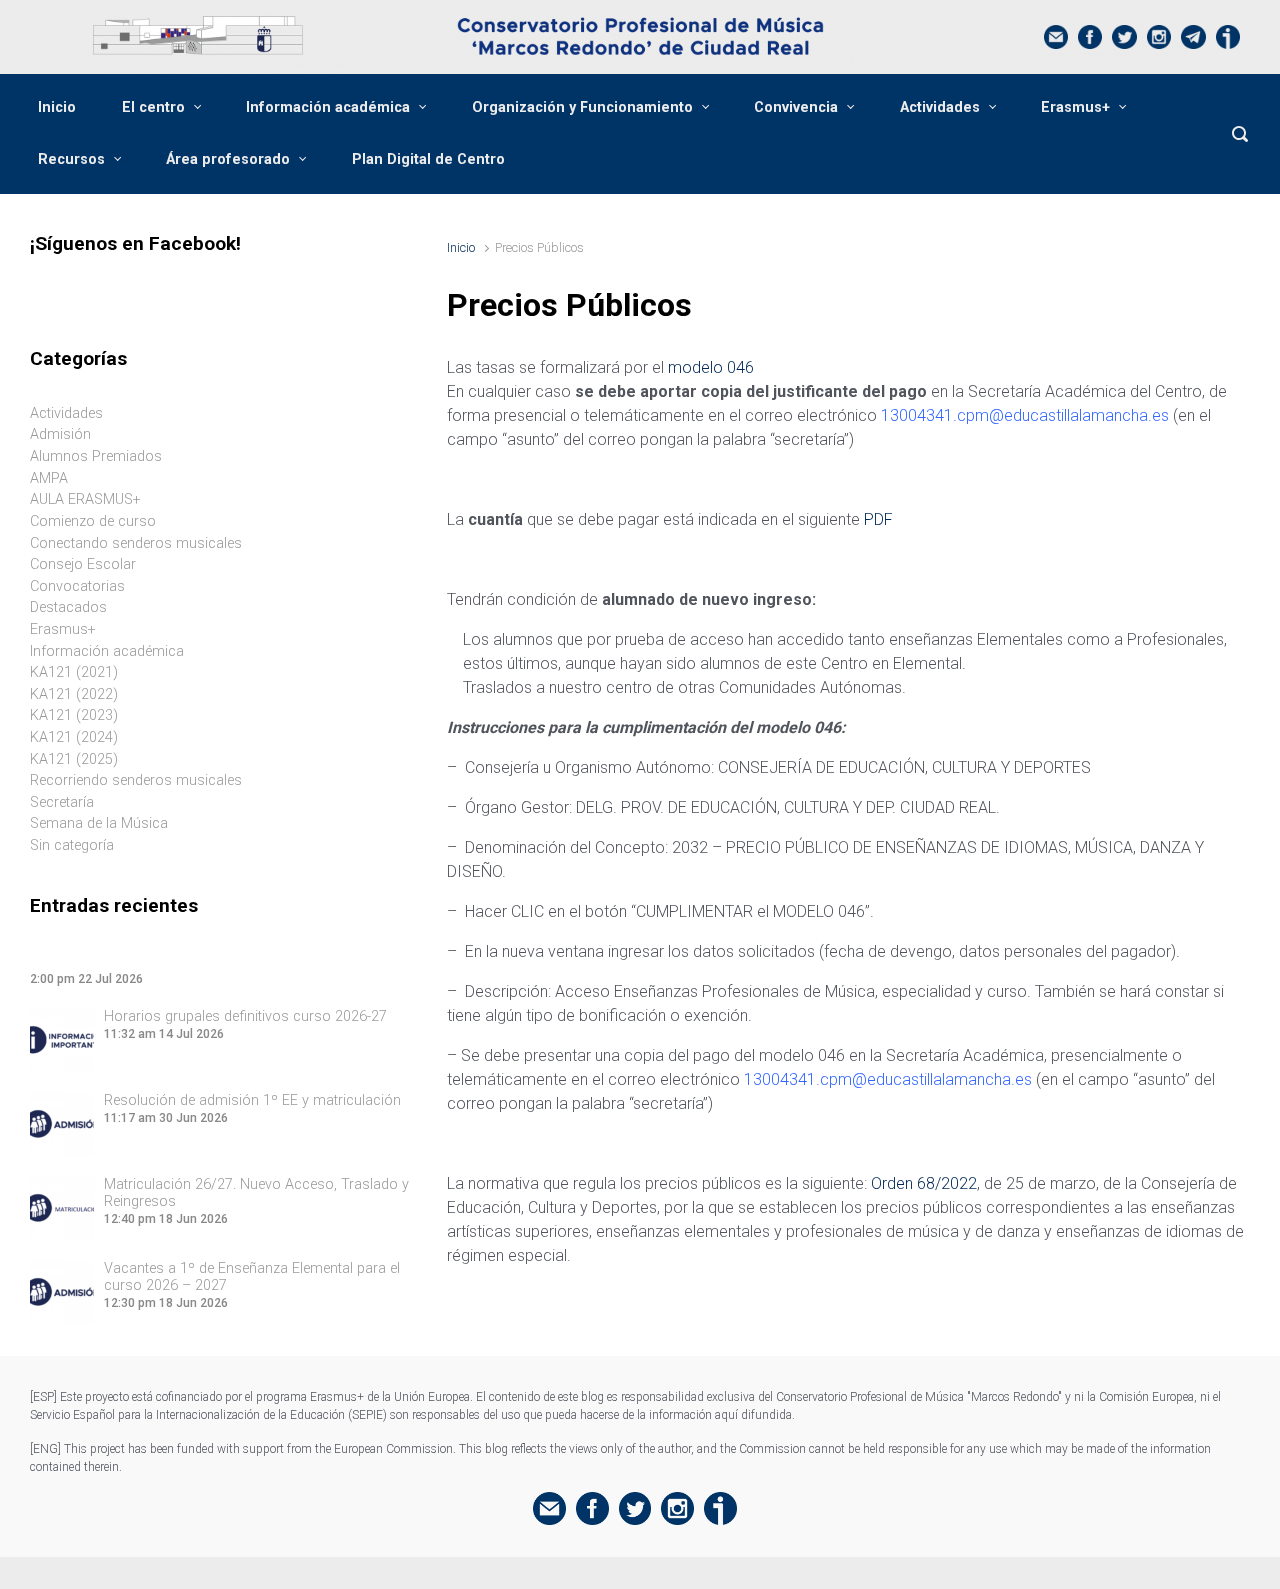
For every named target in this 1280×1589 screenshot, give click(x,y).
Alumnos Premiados (96, 456)
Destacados (68, 607)
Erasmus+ (1075, 107)
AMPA (49, 478)
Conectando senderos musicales (136, 543)
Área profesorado (228, 159)
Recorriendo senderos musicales (136, 780)
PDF (878, 519)
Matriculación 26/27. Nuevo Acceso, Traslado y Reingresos (256, 1193)
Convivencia (796, 107)
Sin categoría (72, 845)
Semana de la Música (99, 823)
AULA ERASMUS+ (85, 499)
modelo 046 (711, 367)
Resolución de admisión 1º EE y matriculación (252, 1100)
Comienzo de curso (93, 521)
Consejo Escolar (83, 564)
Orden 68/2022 (924, 1183)
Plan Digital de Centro (428, 159)
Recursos (71, 159)
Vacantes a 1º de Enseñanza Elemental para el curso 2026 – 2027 (252, 1277)
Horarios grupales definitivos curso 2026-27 (245, 1016)
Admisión (60, 434)
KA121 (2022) (74, 694)
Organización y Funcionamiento (582, 107)
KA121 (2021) (74, 672)
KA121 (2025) (74, 759)
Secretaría (62, 802)
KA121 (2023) (74, 715)
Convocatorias (77, 586)
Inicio (57, 107)
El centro (153, 107)
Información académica (328, 107)
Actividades (940, 107)
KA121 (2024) (74, 737)
